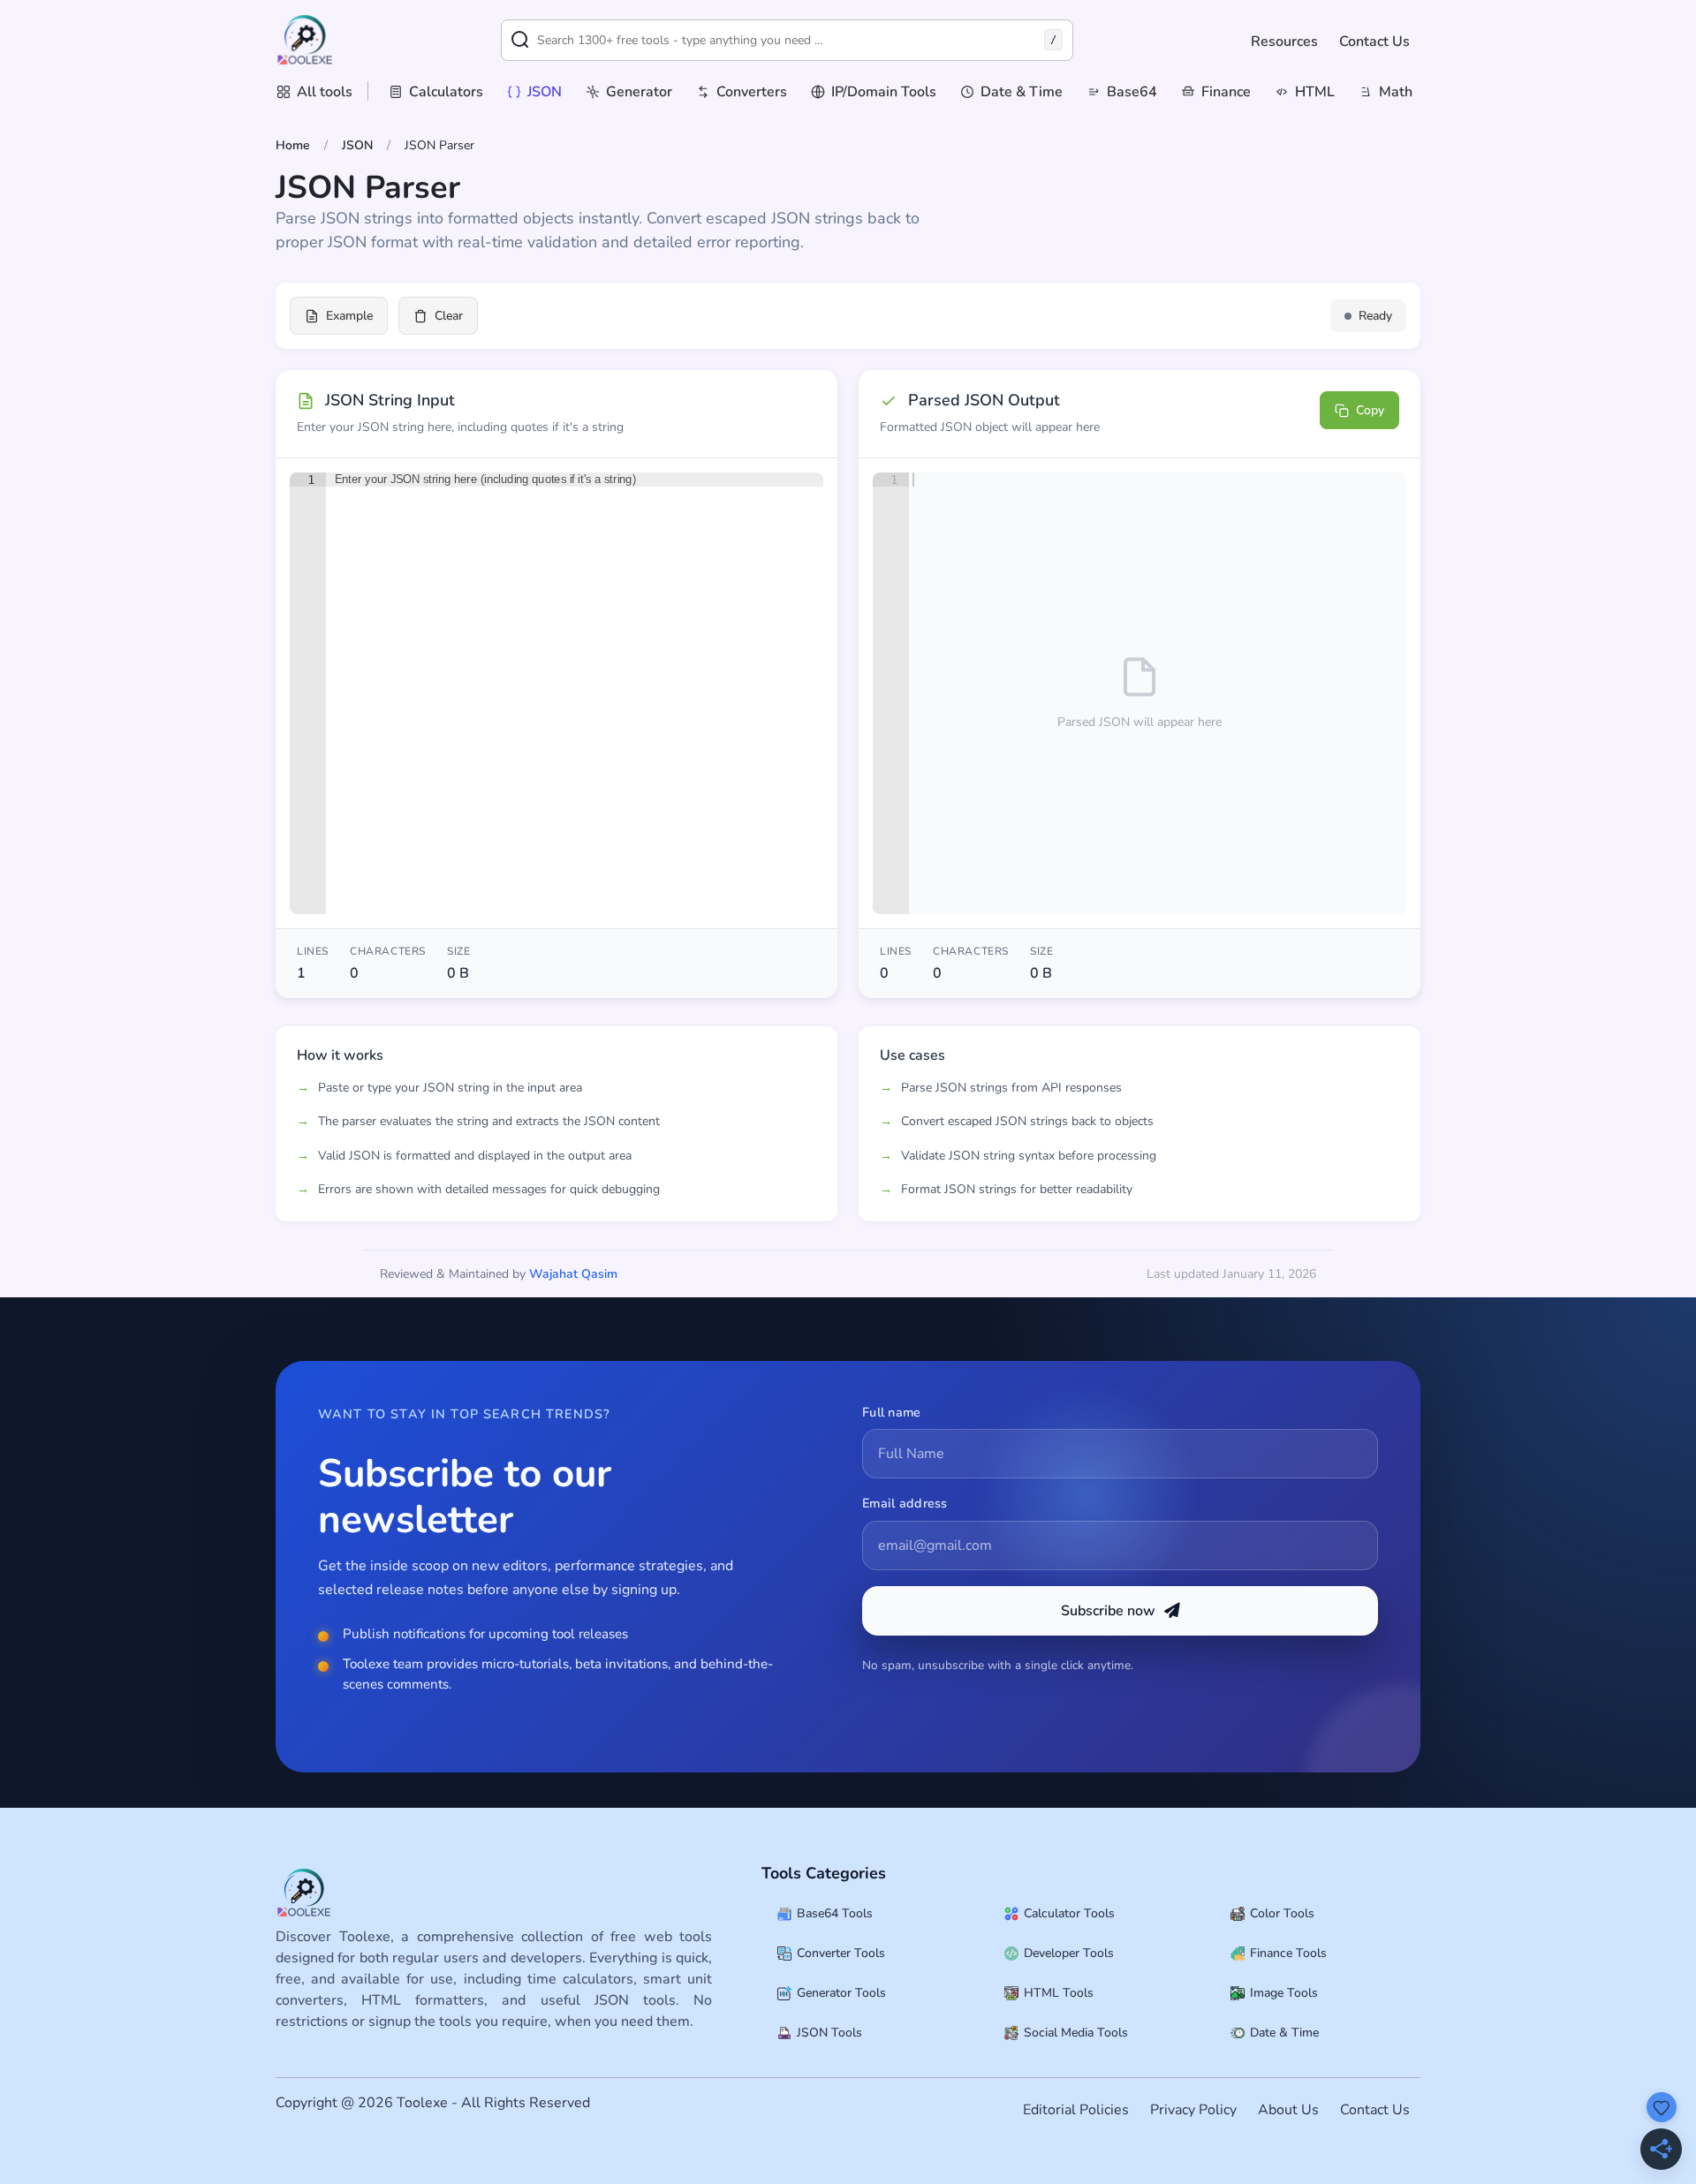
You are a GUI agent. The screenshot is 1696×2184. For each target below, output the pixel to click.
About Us (1288, 2110)
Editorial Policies (1076, 2110)
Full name (892, 1412)
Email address (905, 1503)
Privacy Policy (1193, 2110)
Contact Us (1374, 42)
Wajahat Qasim (573, 1274)
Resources (1284, 42)
